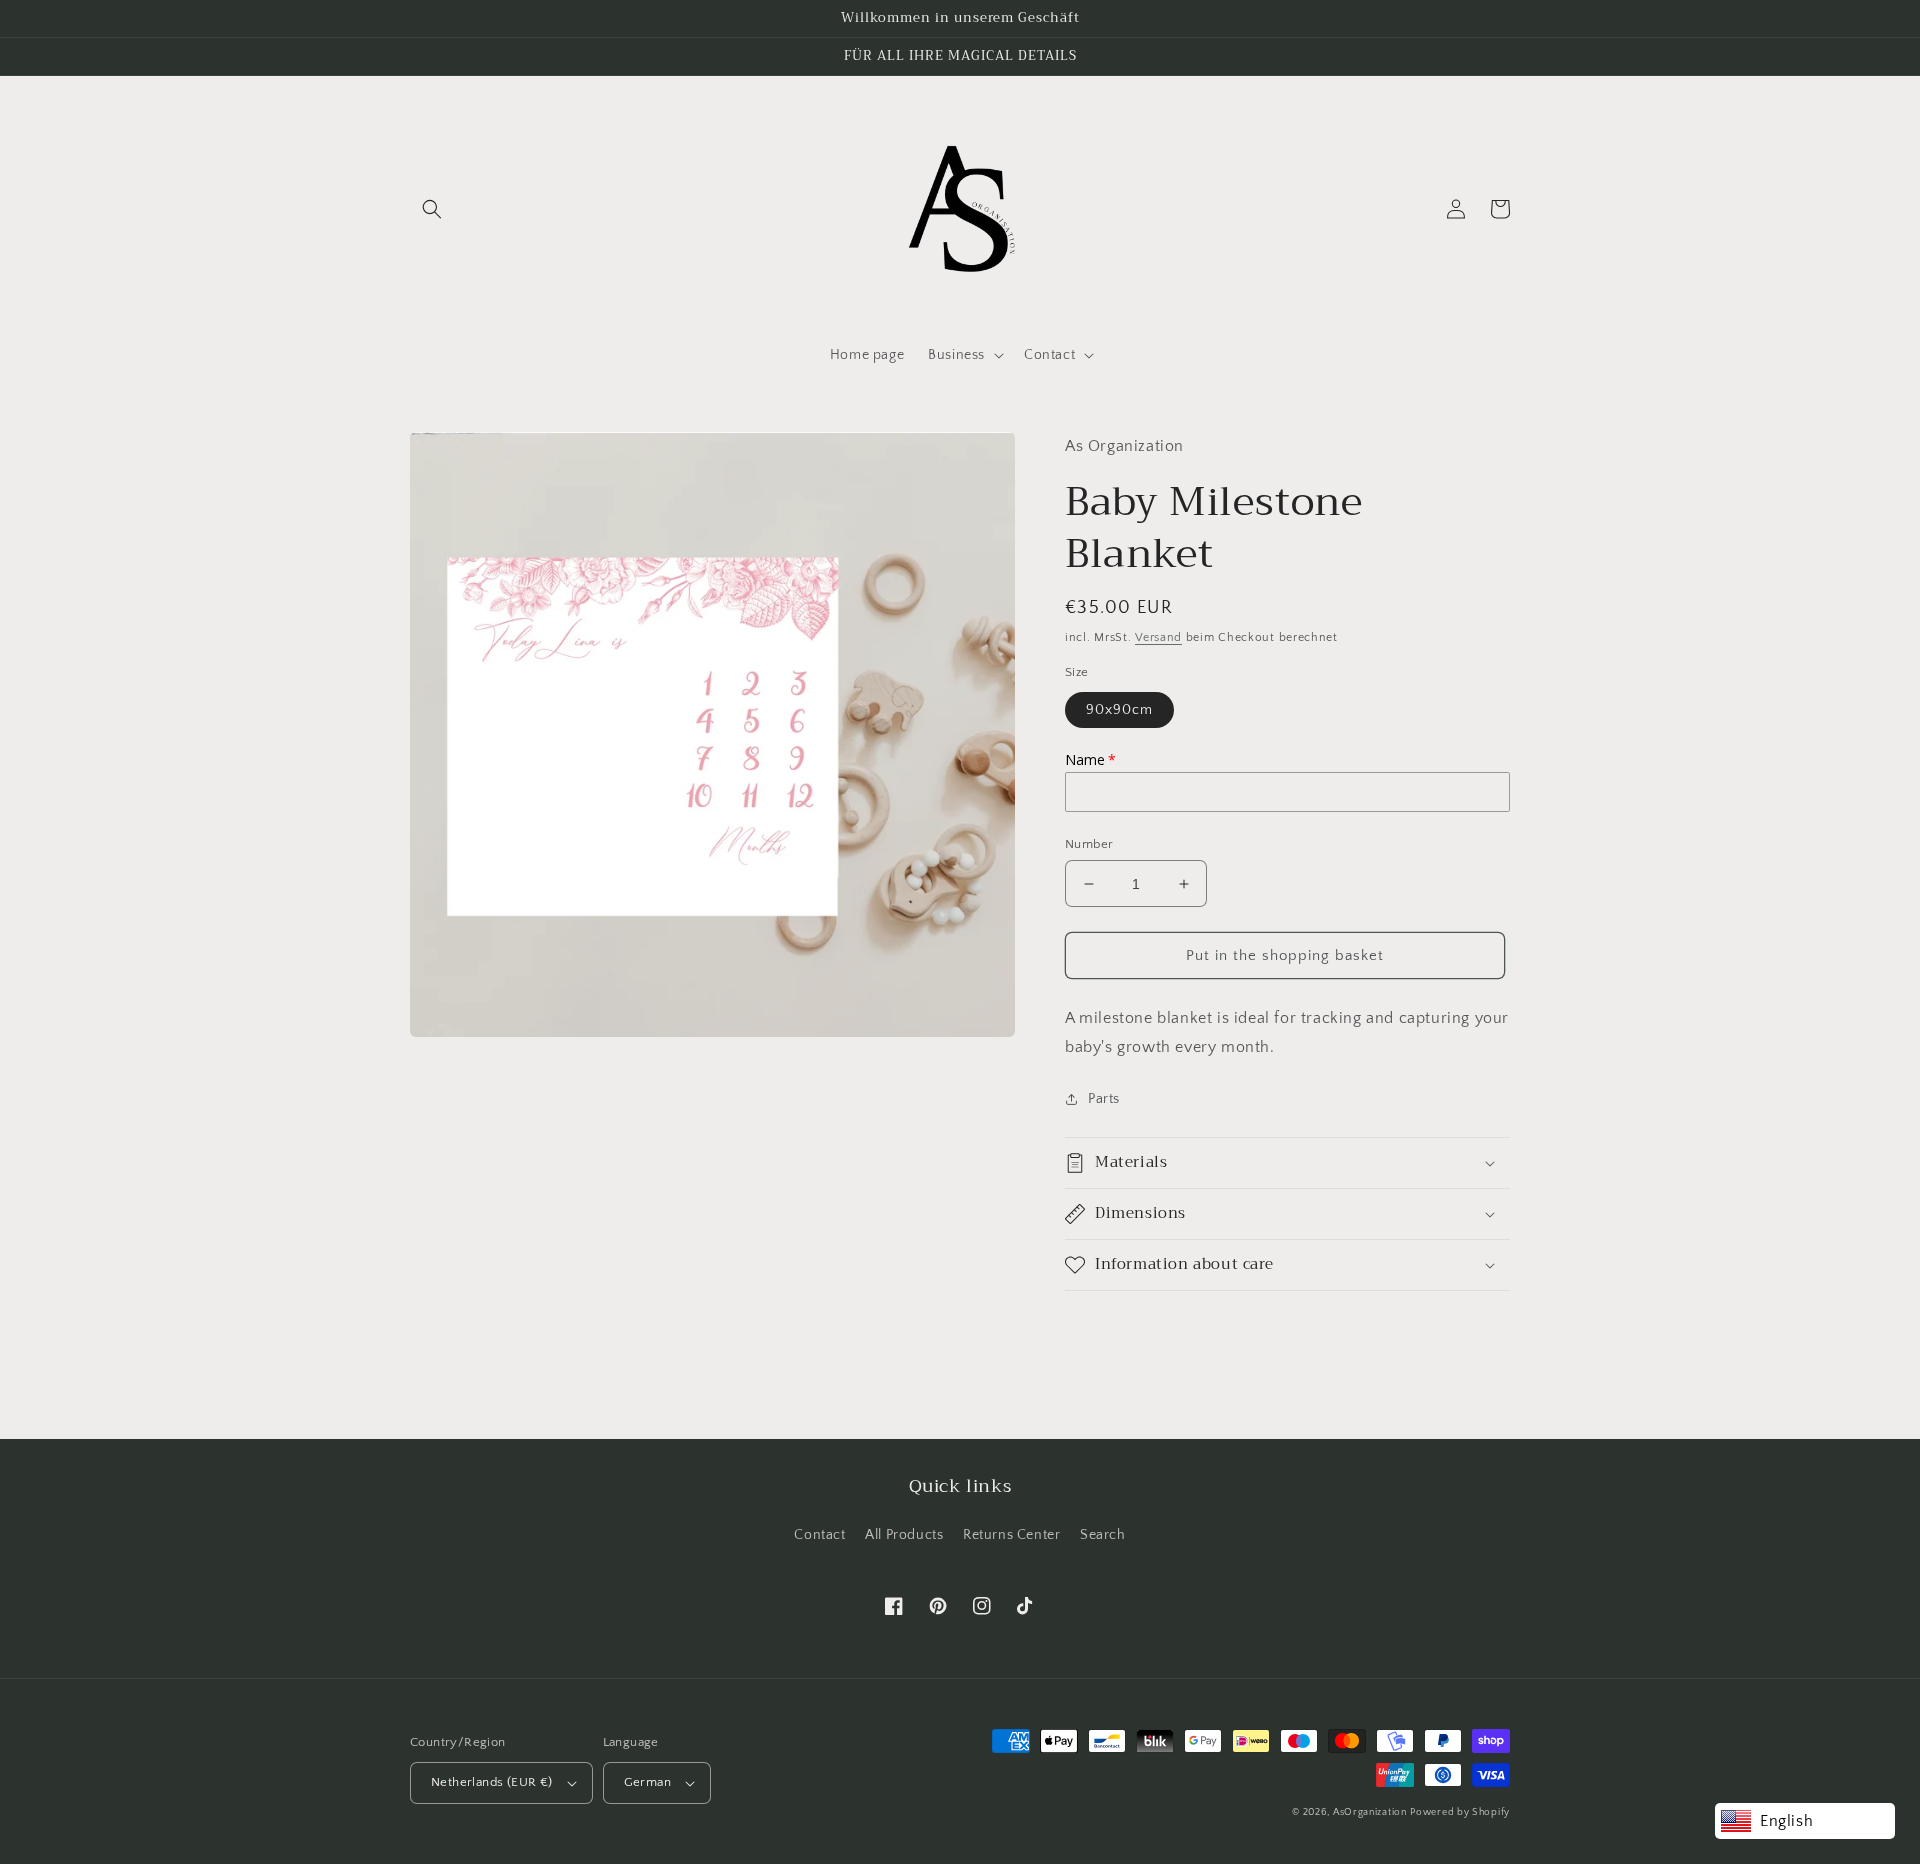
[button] (432, 209)
